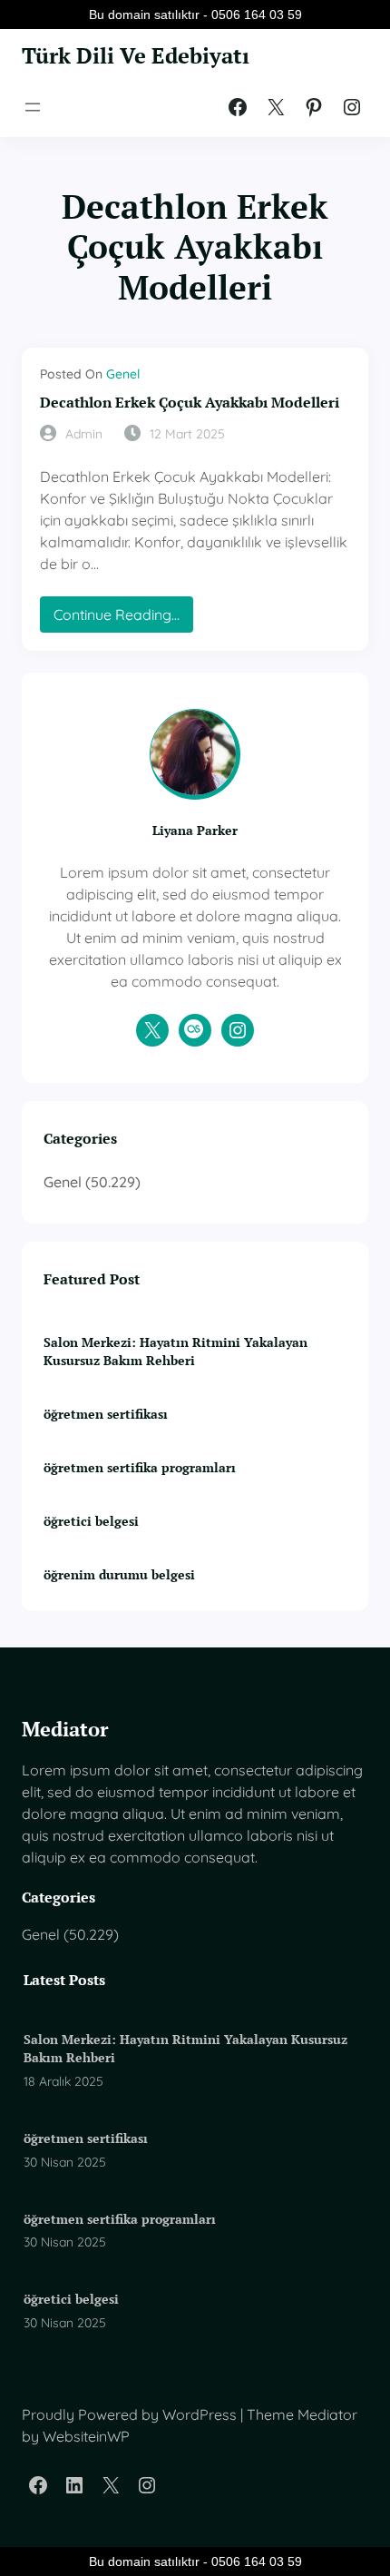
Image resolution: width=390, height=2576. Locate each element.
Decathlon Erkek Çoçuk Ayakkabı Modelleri (190, 403)
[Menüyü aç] (33, 107)
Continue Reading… (123, 619)
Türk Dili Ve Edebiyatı (136, 55)
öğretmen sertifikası (106, 1414)
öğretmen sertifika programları (140, 1467)
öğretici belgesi (91, 1521)
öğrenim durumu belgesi (119, 1574)
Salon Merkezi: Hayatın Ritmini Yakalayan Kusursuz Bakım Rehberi (175, 1351)
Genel (123, 374)
